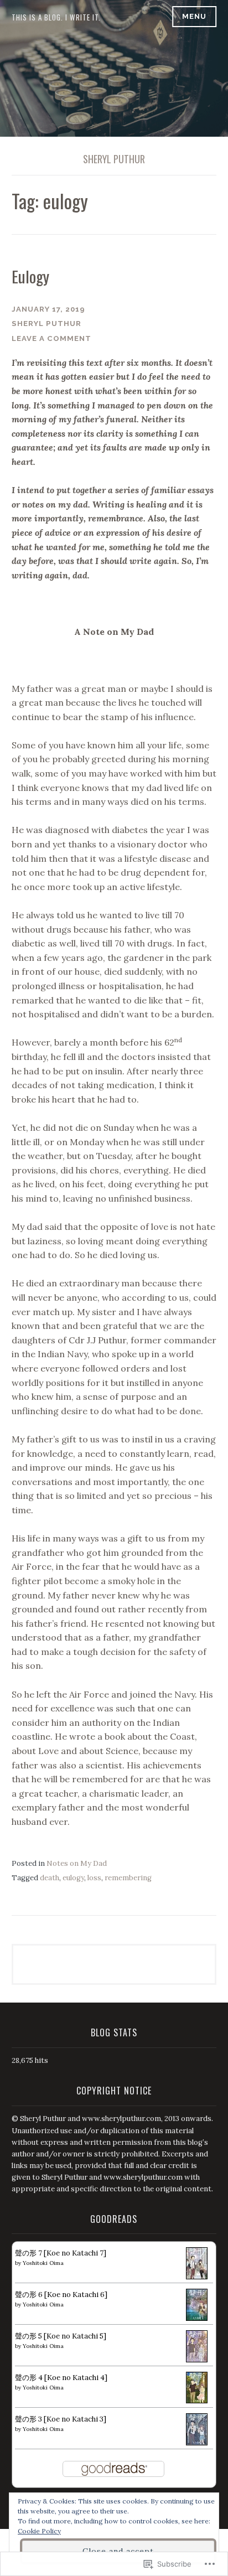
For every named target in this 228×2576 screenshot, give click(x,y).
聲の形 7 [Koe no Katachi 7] (61, 2253)
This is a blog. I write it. (56, 17)
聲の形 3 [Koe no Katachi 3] (61, 2419)
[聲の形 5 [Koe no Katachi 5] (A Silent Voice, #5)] (197, 2360)
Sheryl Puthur (46, 324)
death (50, 1878)
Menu (194, 16)
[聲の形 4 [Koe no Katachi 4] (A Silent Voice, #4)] (197, 2401)
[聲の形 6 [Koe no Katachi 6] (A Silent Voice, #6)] (197, 2318)
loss (94, 1878)
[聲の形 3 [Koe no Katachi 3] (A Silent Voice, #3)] (197, 2443)
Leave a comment (51, 338)
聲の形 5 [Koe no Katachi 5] (61, 2336)
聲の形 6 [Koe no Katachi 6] (61, 2295)
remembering (128, 1878)
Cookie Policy (39, 2531)
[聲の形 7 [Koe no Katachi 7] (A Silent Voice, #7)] (197, 2277)
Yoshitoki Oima (43, 2263)
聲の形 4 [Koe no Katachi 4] (61, 2378)
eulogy (73, 1878)
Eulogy (30, 276)
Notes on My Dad (77, 1863)
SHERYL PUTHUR (114, 159)
